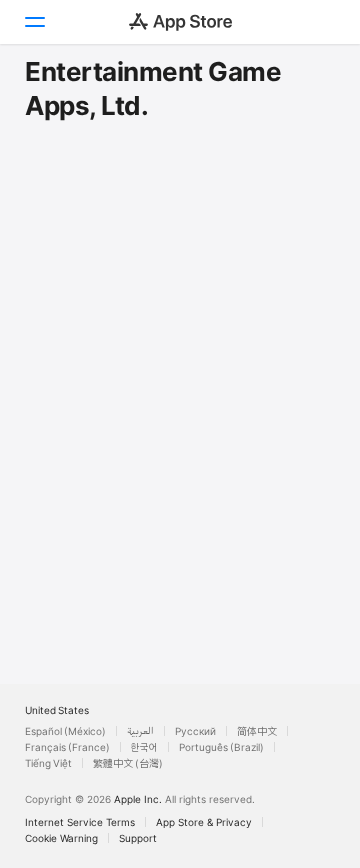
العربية (140, 731)
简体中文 (257, 731)
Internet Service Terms (80, 822)
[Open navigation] (34, 22)
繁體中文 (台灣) (128, 763)
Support (138, 838)
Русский (195, 731)
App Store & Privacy (204, 822)
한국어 (144, 747)
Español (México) (65, 731)
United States (57, 710)
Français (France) (67, 747)
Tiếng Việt (48, 763)
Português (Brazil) (221, 747)
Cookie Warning (61, 838)
